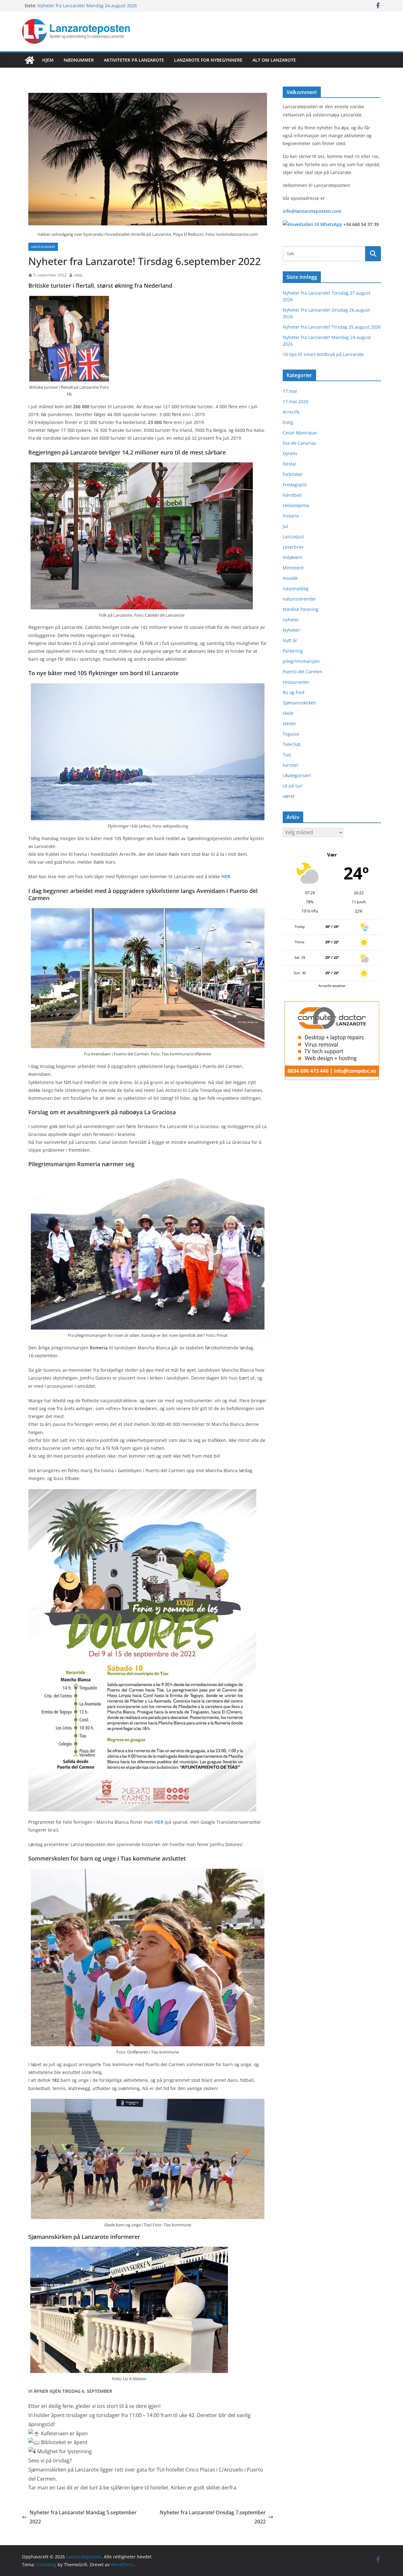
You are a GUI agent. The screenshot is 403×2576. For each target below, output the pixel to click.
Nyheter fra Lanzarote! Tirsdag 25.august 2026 (332, 327)
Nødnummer (79, 60)
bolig (288, 422)
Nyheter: (292, 630)
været (289, 796)
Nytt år (290, 640)
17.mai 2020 (295, 401)
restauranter (296, 682)
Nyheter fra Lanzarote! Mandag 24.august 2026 (87, 6)
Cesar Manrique (300, 433)
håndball (292, 495)
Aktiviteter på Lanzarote (134, 60)
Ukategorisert (43, 247)
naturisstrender (299, 599)
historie (291, 516)
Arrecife (291, 412)
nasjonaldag (296, 588)
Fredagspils (295, 485)
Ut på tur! (293, 786)
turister (291, 765)
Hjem (48, 60)
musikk (290, 578)
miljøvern (293, 557)
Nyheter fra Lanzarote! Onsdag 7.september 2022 (213, 2517)
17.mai (290, 391)
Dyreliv (290, 453)
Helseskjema (296, 505)
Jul (285, 526)
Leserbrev (293, 547)
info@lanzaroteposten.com (312, 211)
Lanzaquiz (293, 537)
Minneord (293, 568)
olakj (78, 275)
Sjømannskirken (300, 703)
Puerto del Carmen (303, 672)
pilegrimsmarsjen (301, 661)
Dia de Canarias (299, 443)
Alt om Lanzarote (274, 60)
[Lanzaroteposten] (30, 60)
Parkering (293, 651)
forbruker (293, 474)
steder (289, 723)
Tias (287, 755)
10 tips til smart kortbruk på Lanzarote (323, 354)
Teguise (291, 734)
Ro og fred (294, 692)
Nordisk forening (301, 609)
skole (288, 713)
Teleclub (292, 744)
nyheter (291, 620)
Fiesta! (289, 464)
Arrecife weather (332, 986)
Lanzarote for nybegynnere (208, 60)
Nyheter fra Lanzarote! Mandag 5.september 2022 (83, 2517)
